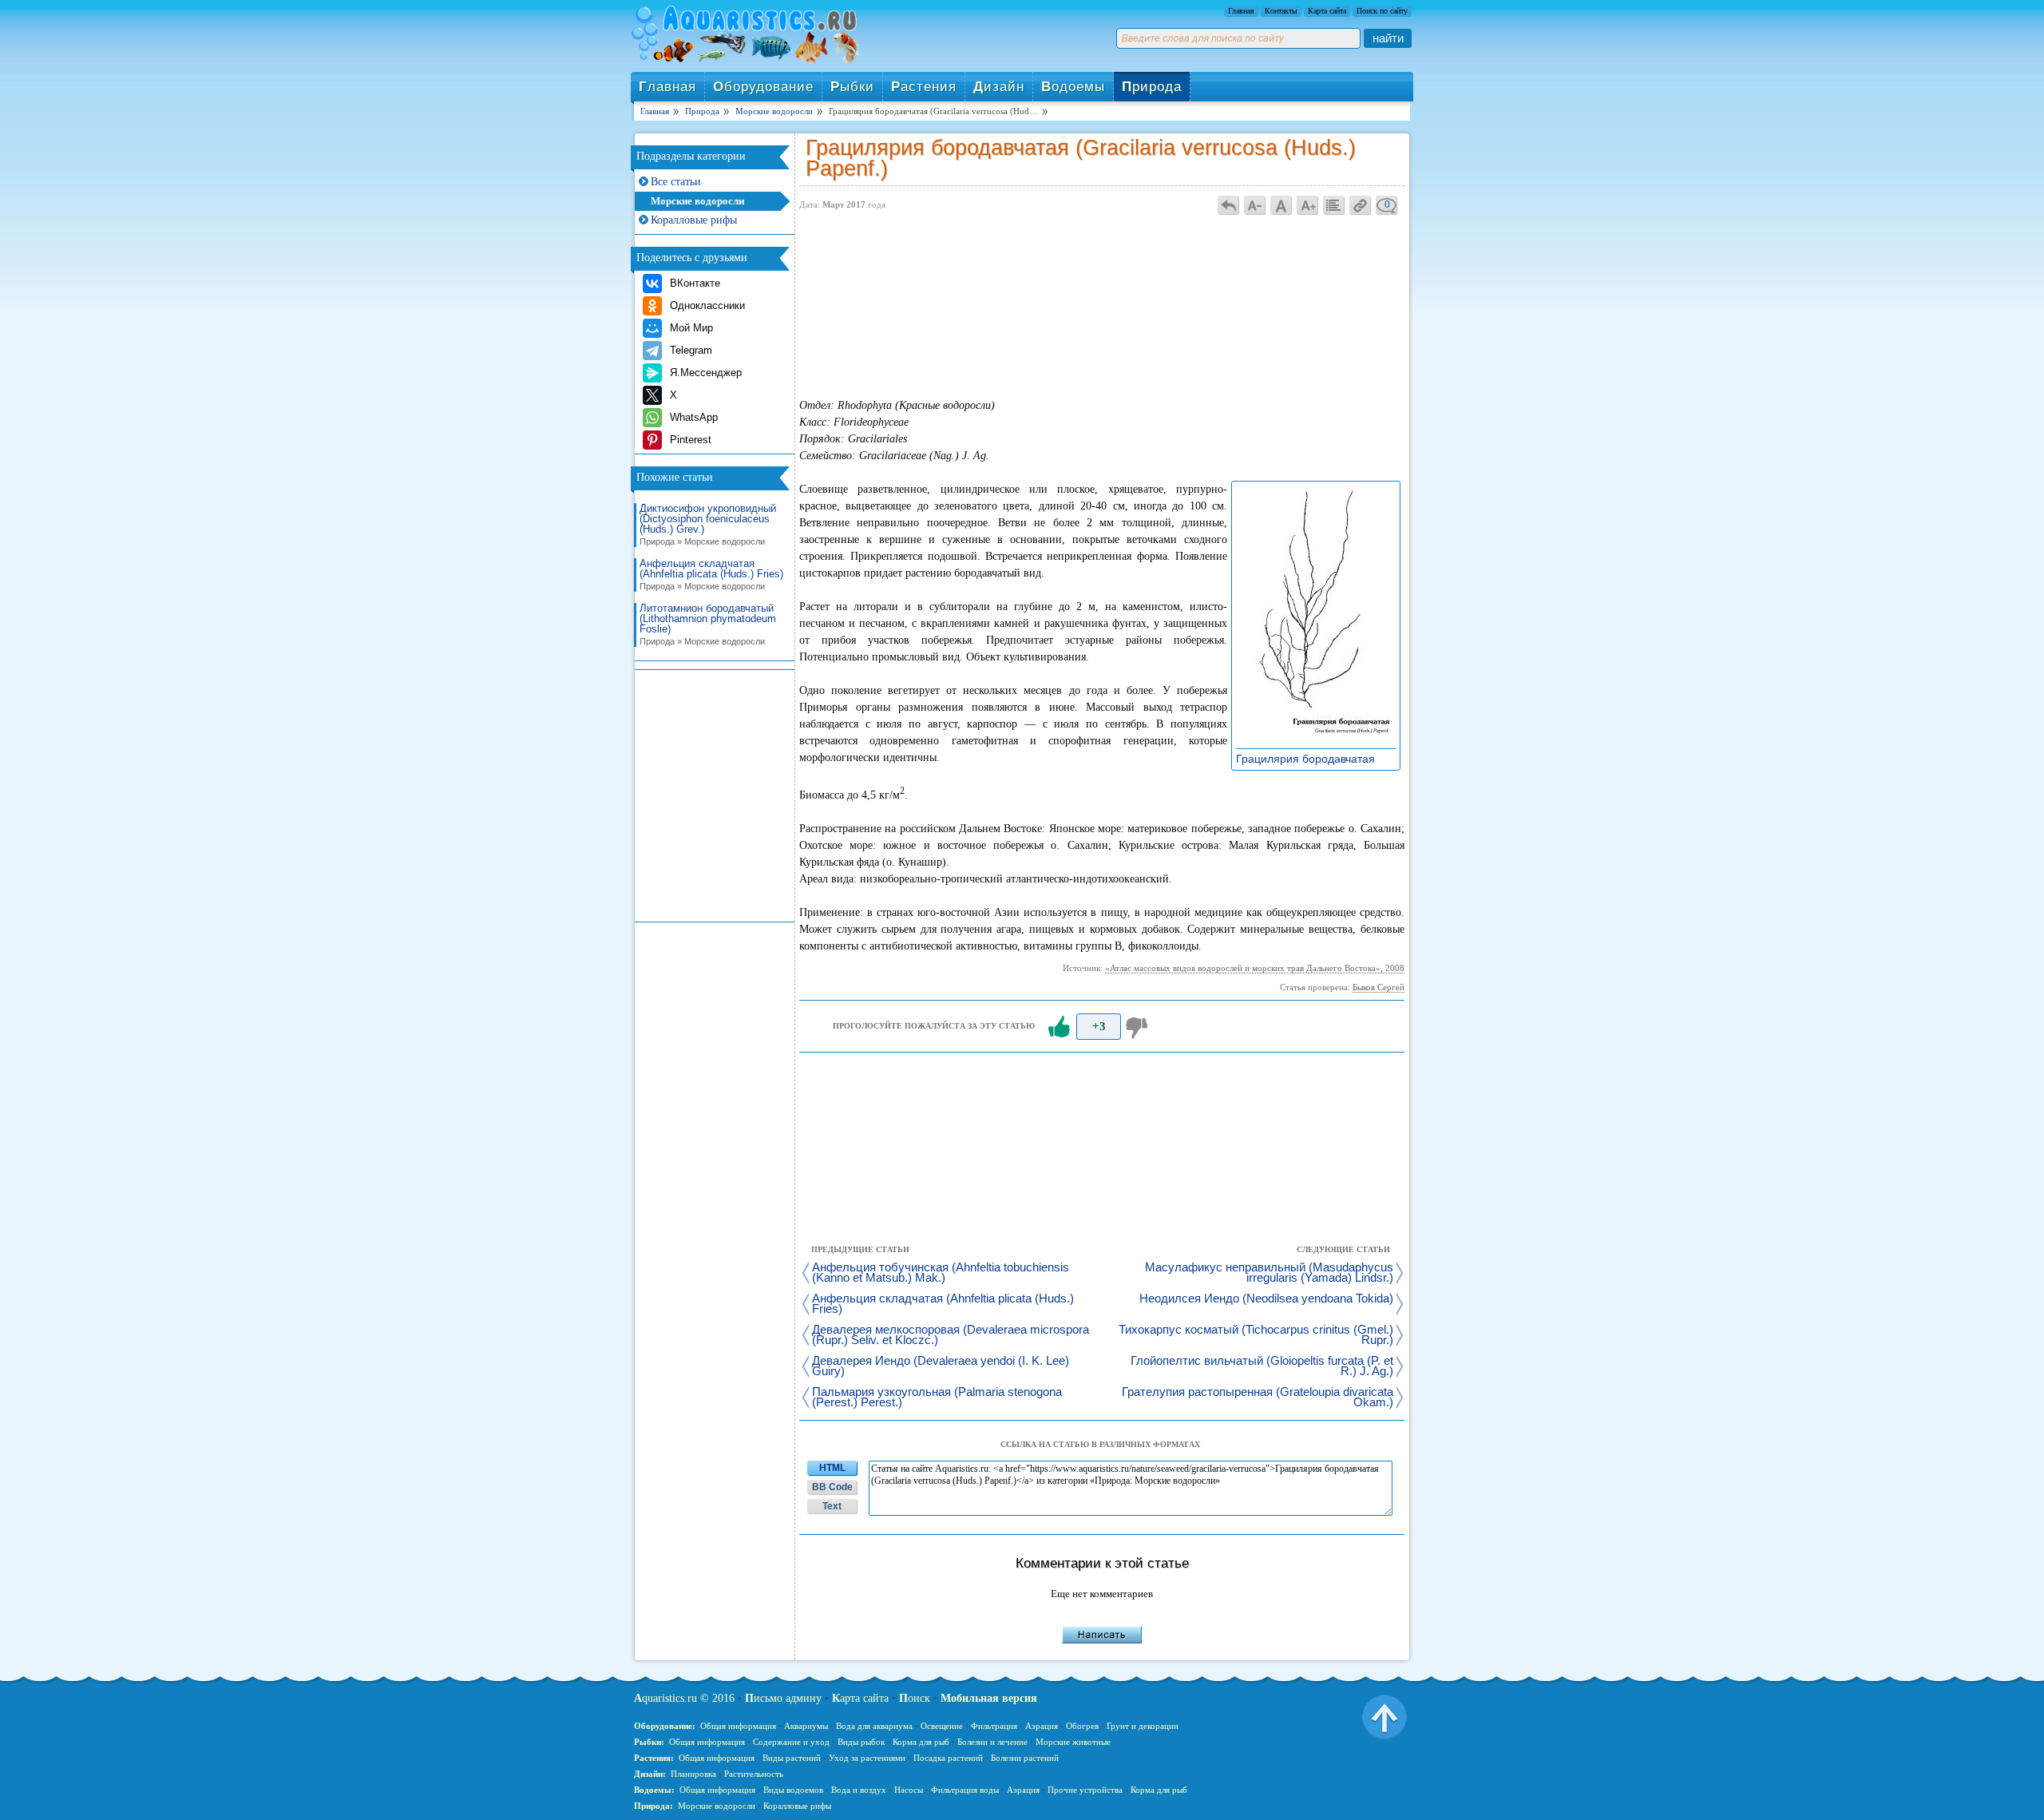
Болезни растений (1025, 1758)
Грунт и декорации (1143, 1726)
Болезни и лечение (992, 1742)
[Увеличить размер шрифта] (1308, 205)
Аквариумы (806, 1726)
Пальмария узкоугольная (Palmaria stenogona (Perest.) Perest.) (937, 1398)
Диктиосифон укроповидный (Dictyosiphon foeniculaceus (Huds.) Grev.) (708, 525)
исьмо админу (783, 1698)
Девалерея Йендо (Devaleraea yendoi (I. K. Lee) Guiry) (941, 1366)
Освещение (942, 1726)
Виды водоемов (793, 1790)
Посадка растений (948, 1758)
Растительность (754, 1774)
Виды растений (792, 1758)
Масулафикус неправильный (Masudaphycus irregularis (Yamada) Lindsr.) (1269, 1273)
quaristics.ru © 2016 (684, 1698)
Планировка (693, 1774)
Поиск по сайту (1382, 11)
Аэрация (1042, 1726)
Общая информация (738, 1726)
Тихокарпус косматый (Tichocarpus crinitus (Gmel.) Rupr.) (1256, 1335)
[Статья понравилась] (1059, 1027)
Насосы (909, 1790)
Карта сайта (1327, 11)
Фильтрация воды (965, 1790)
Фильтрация (994, 1726)
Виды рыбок (861, 1742)
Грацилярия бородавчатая (1310, 759)
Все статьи (676, 182)
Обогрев (1082, 1726)
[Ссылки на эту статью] (1361, 205)
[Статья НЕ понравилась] (1139, 1027)
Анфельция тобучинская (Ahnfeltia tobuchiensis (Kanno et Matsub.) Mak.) (941, 1273)
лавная (667, 87)
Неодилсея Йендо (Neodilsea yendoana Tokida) (1266, 1299)
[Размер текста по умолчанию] (1281, 205)
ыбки (852, 87)
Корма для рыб (921, 1742)
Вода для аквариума (874, 1726)
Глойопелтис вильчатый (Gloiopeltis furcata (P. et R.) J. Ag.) (1262, 1366)
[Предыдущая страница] (1229, 205)
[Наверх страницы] (1384, 1716)
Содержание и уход (791, 1742)
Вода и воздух (859, 1790)
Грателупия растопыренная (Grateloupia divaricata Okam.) (1258, 1398)
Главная (1241, 11)
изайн (999, 87)
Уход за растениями (867, 1758)
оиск (915, 1698)
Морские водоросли (697, 201)
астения (924, 87)
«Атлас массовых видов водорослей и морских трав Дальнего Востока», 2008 (1255, 968)
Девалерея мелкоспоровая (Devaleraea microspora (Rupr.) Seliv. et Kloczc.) (951, 1335)
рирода (1152, 87)
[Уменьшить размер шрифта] (1255, 205)
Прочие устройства (1085, 1790)
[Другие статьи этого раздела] (1334, 205)
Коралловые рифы (694, 220)
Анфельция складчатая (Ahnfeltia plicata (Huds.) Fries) (711, 575)
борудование (763, 87)
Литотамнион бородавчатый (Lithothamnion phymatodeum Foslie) (708, 625)
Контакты (1281, 11)
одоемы (1073, 87)
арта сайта (860, 1698)
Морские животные (1073, 1742)
